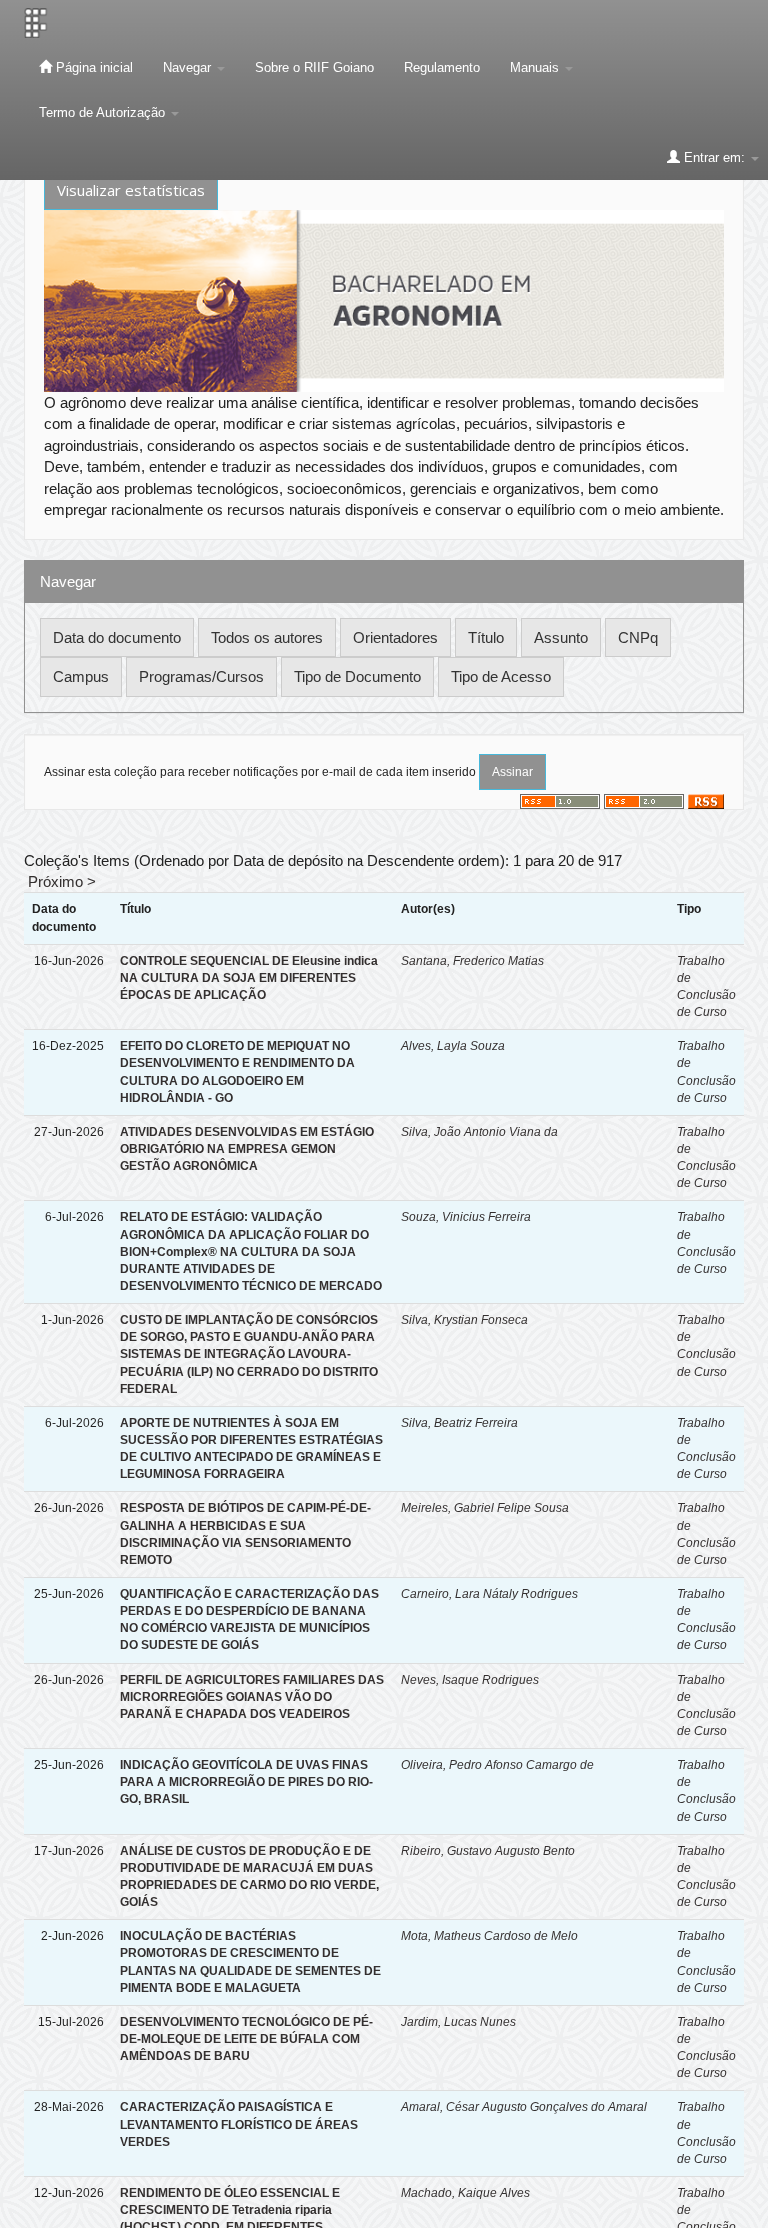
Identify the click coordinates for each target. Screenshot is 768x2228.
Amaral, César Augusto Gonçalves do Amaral (524, 2107)
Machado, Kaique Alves (465, 2193)
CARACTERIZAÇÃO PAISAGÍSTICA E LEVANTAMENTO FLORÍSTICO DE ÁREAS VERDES (239, 2124)
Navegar (189, 67)
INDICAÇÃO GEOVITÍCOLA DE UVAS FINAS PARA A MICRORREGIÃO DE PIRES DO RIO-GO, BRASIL (246, 1782)
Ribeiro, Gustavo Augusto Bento (488, 1851)
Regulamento (442, 67)
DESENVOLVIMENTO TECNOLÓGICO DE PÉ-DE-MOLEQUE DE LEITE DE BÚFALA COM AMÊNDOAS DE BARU (246, 2039)
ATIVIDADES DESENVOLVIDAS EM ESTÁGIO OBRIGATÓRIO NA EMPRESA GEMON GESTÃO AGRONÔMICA (247, 1149)
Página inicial (92, 67)
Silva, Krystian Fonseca (464, 1320)
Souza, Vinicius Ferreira (466, 1217)
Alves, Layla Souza (453, 1046)
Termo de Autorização (104, 112)
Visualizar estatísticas (131, 190)
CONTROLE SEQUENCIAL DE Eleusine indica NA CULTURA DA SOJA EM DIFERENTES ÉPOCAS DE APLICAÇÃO (249, 978)
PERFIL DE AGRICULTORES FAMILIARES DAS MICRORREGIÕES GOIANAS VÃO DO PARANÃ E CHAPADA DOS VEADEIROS (252, 1697)
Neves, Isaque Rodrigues (470, 1680)
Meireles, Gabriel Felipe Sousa (485, 1508)
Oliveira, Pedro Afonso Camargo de (497, 1765)
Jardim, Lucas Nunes (458, 2022)
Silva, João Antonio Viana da (479, 1132)
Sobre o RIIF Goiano (314, 67)
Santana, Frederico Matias (472, 961)
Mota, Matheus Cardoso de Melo (489, 1936)
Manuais (536, 67)
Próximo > (62, 881)
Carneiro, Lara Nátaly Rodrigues (489, 1594)
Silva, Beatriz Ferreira (459, 1423)
